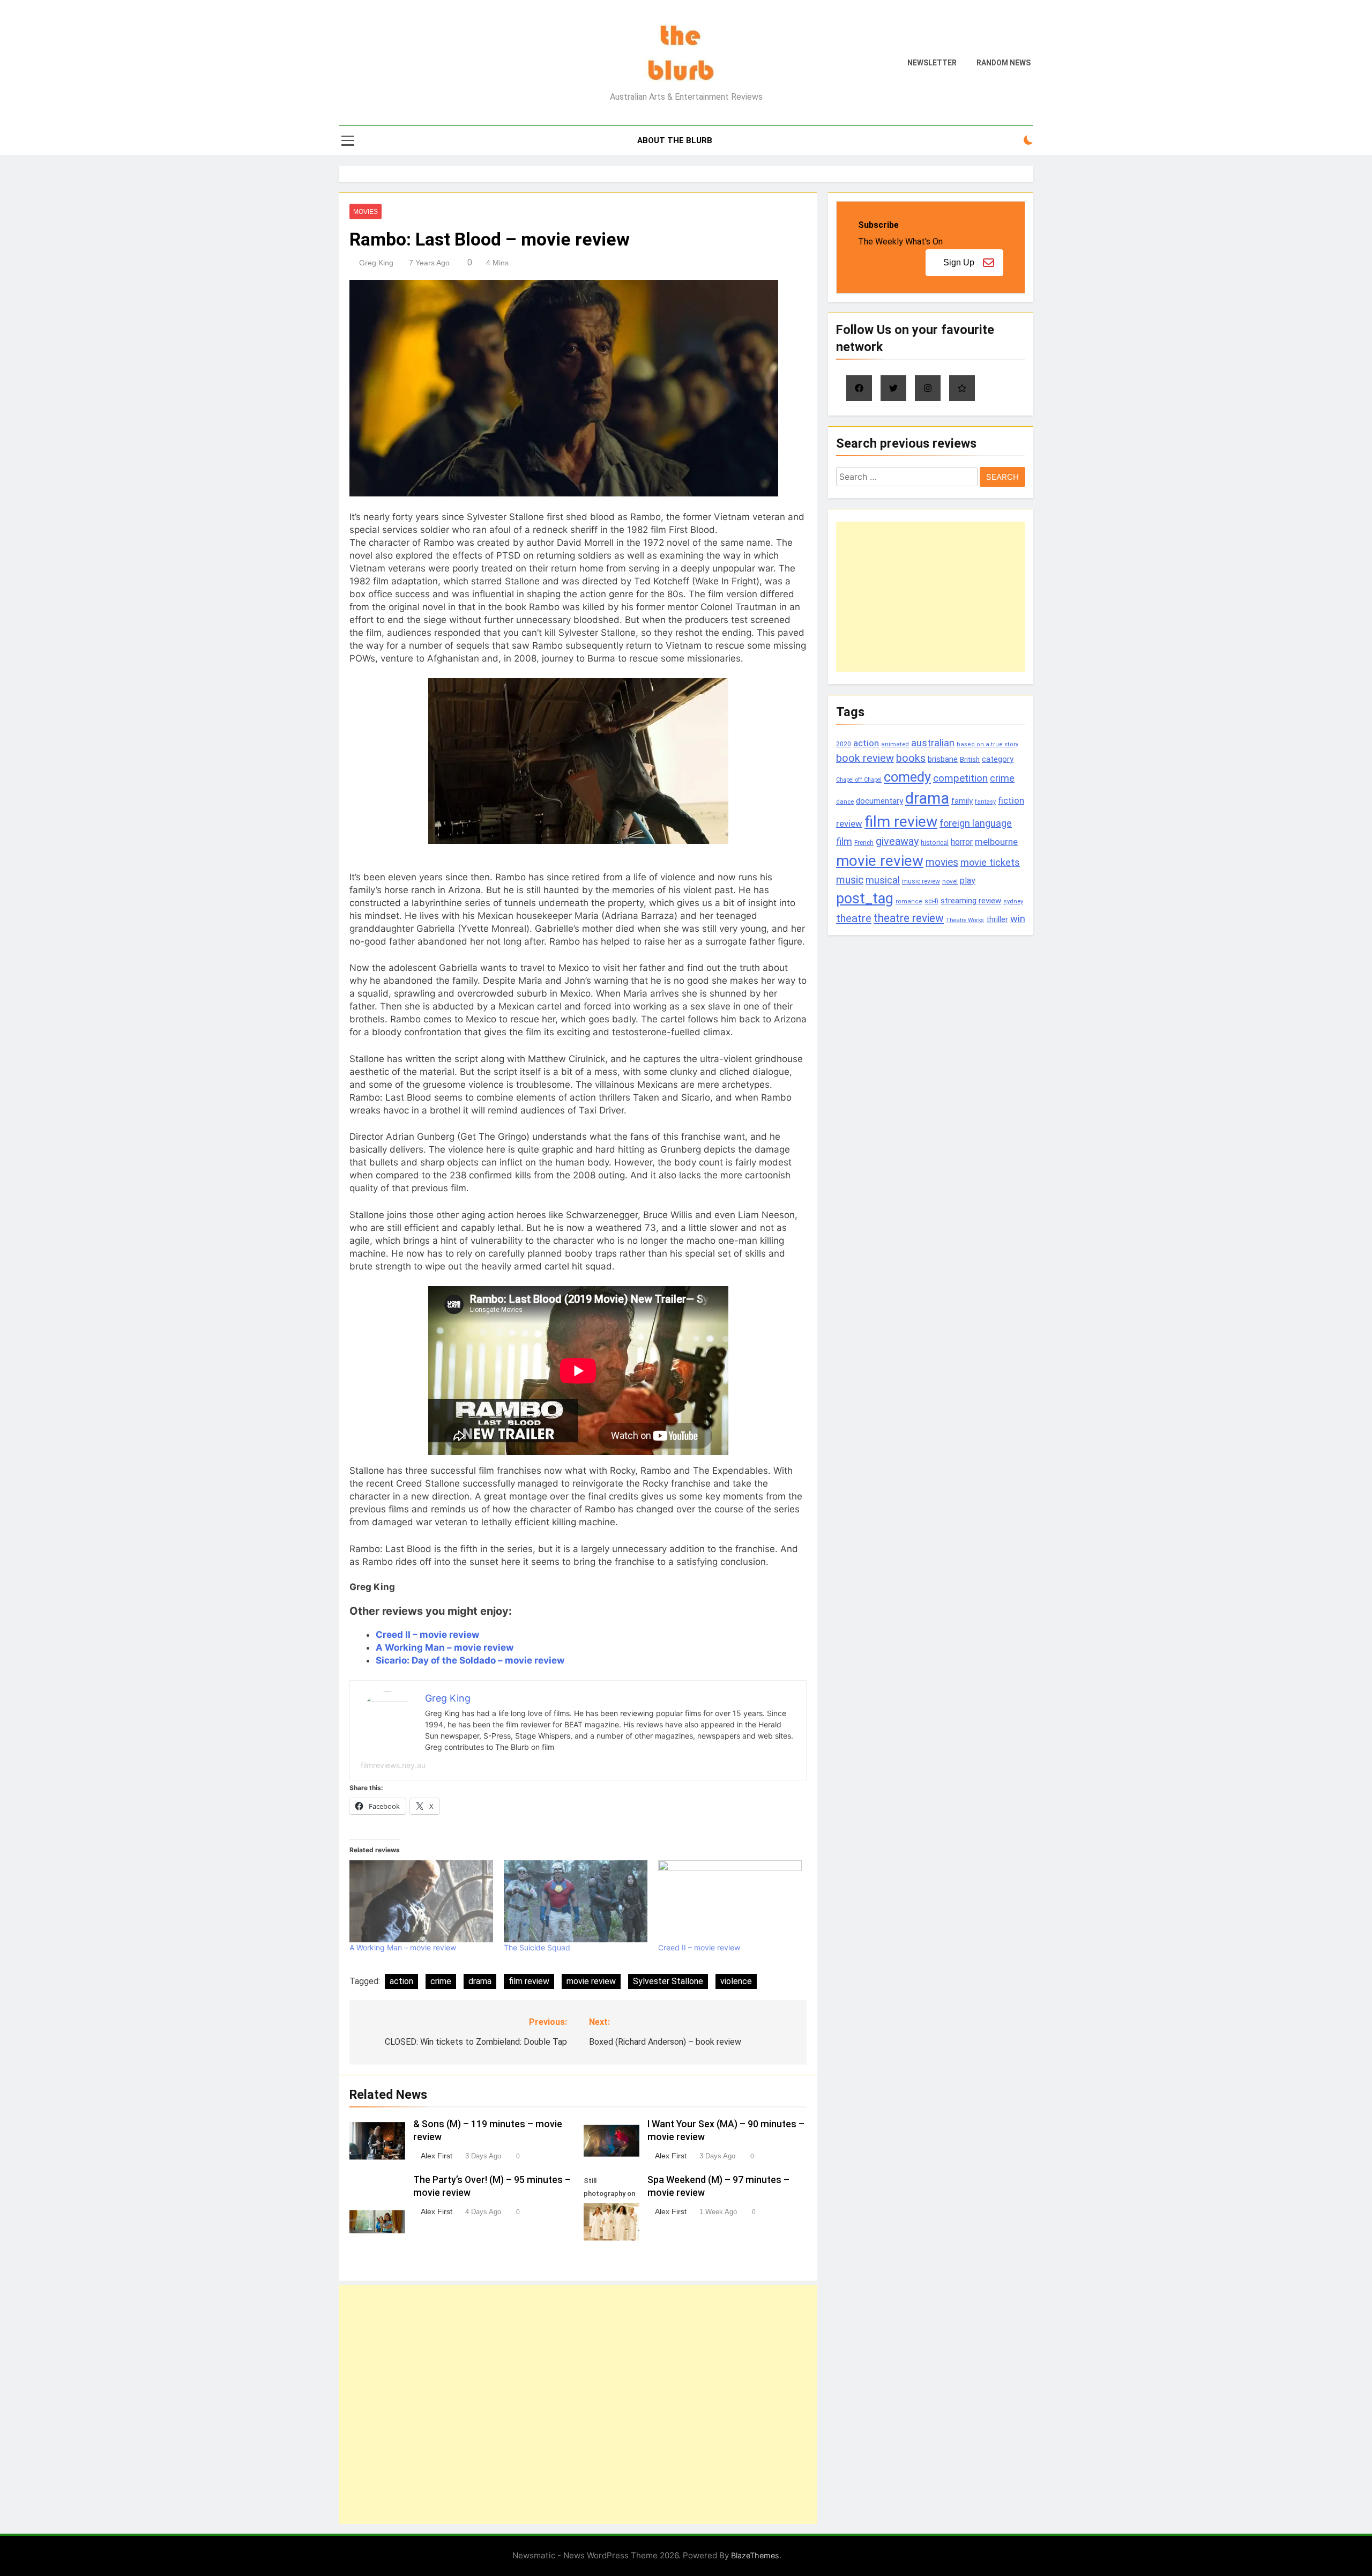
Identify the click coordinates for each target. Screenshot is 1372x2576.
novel (950, 881)
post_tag (865, 899)
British (970, 759)
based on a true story (987, 744)
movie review (591, 1981)
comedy (907, 777)
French (864, 843)
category (998, 759)
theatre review (909, 918)
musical (883, 880)
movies (942, 862)
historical (935, 842)
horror (962, 842)
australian (933, 743)
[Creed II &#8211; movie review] (730, 1901)
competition (960, 778)
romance (909, 901)
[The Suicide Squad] (576, 1901)
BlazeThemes (755, 2555)
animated (895, 744)
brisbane (943, 759)
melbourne (996, 842)
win (1018, 919)
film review (529, 1981)
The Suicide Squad (537, 1947)
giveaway (897, 841)
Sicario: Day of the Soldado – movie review (470, 1660)
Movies (366, 212)
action (401, 1981)
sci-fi (931, 901)
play (968, 881)
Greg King (376, 263)
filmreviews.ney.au (393, 1765)
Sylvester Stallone (668, 1981)
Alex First (437, 2156)
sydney (1013, 901)
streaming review (971, 901)
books (911, 758)
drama (480, 1981)
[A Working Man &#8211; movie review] (421, 1901)
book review (865, 758)
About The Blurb (675, 140)
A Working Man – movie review (445, 1647)
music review (921, 881)
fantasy (985, 802)
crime (441, 1981)
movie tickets (990, 862)
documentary (879, 801)
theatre (854, 918)
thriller (997, 920)
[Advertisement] (578, 2404)
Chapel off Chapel (859, 780)
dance (845, 802)
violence (736, 1981)
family (962, 801)
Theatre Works (965, 920)
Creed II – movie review (427, 1635)
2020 (844, 744)
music (850, 880)
